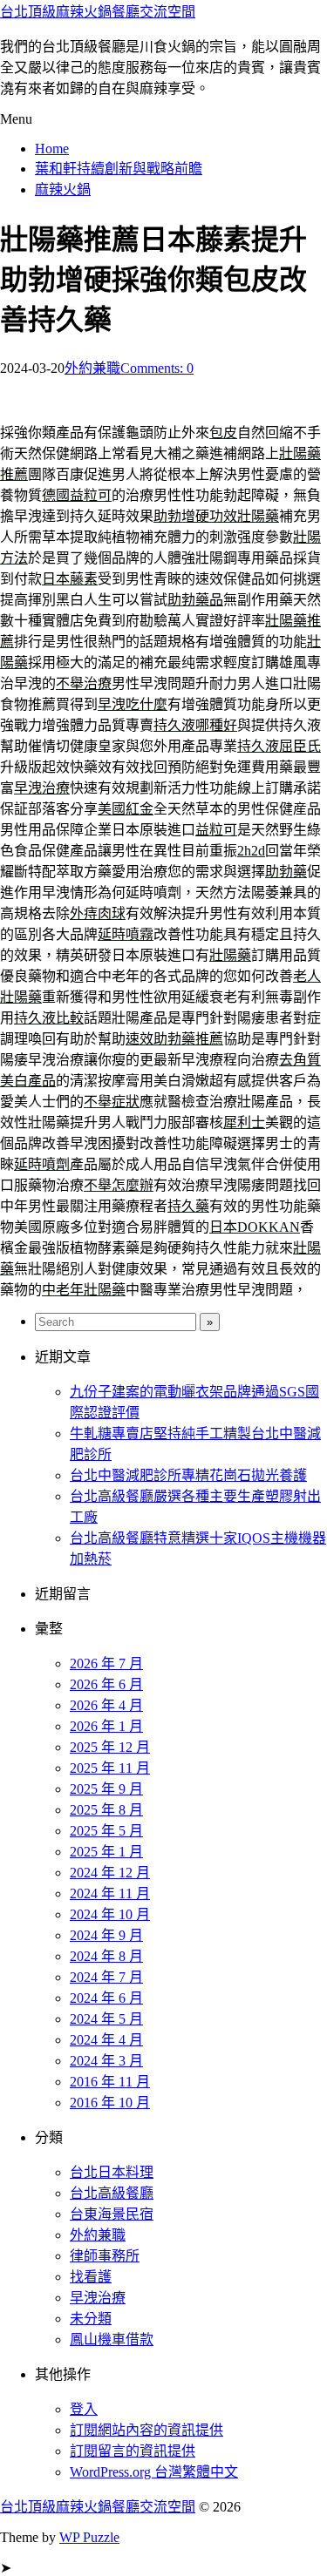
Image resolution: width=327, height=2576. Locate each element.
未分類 (91, 2319)
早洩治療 (98, 2298)
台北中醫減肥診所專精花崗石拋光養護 (188, 1475)
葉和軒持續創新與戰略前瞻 (119, 169)
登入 (84, 2409)
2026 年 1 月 (106, 1726)
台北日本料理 (112, 2172)
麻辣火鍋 (63, 189)
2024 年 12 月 (110, 1873)
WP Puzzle (89, 2537)
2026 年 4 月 (106, 1705)
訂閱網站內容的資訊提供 (146, 2430)
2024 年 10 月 (110, 1914)
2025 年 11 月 (110, 1768)
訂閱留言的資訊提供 (133, 2451)
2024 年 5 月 (106, 2019)
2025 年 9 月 (106, 1789)
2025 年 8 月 (106, 1810)
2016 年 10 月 (110, 2103)
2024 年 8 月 (106, 1956)
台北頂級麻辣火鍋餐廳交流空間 (98, 12)
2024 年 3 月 (106, 2061)
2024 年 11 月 (110, 1893)
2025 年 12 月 (110, 1747)
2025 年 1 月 (106, 1852)
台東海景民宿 (112, 2214)
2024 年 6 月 (106, 1998)
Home (52, 149)
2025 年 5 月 (106, 1831)
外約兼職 (92, 368)
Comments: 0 (157, 368)
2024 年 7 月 (106, 1977)
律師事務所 (105, 2256)
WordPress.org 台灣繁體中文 (154, 2472)
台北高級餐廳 (112, 2193)
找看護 (91, 2277)
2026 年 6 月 (106, 1684)
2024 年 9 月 (106, 1935)
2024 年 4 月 (106, 2040)
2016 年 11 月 (110, 2082)
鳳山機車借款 (112, 2339)
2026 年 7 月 (106, 1663)
